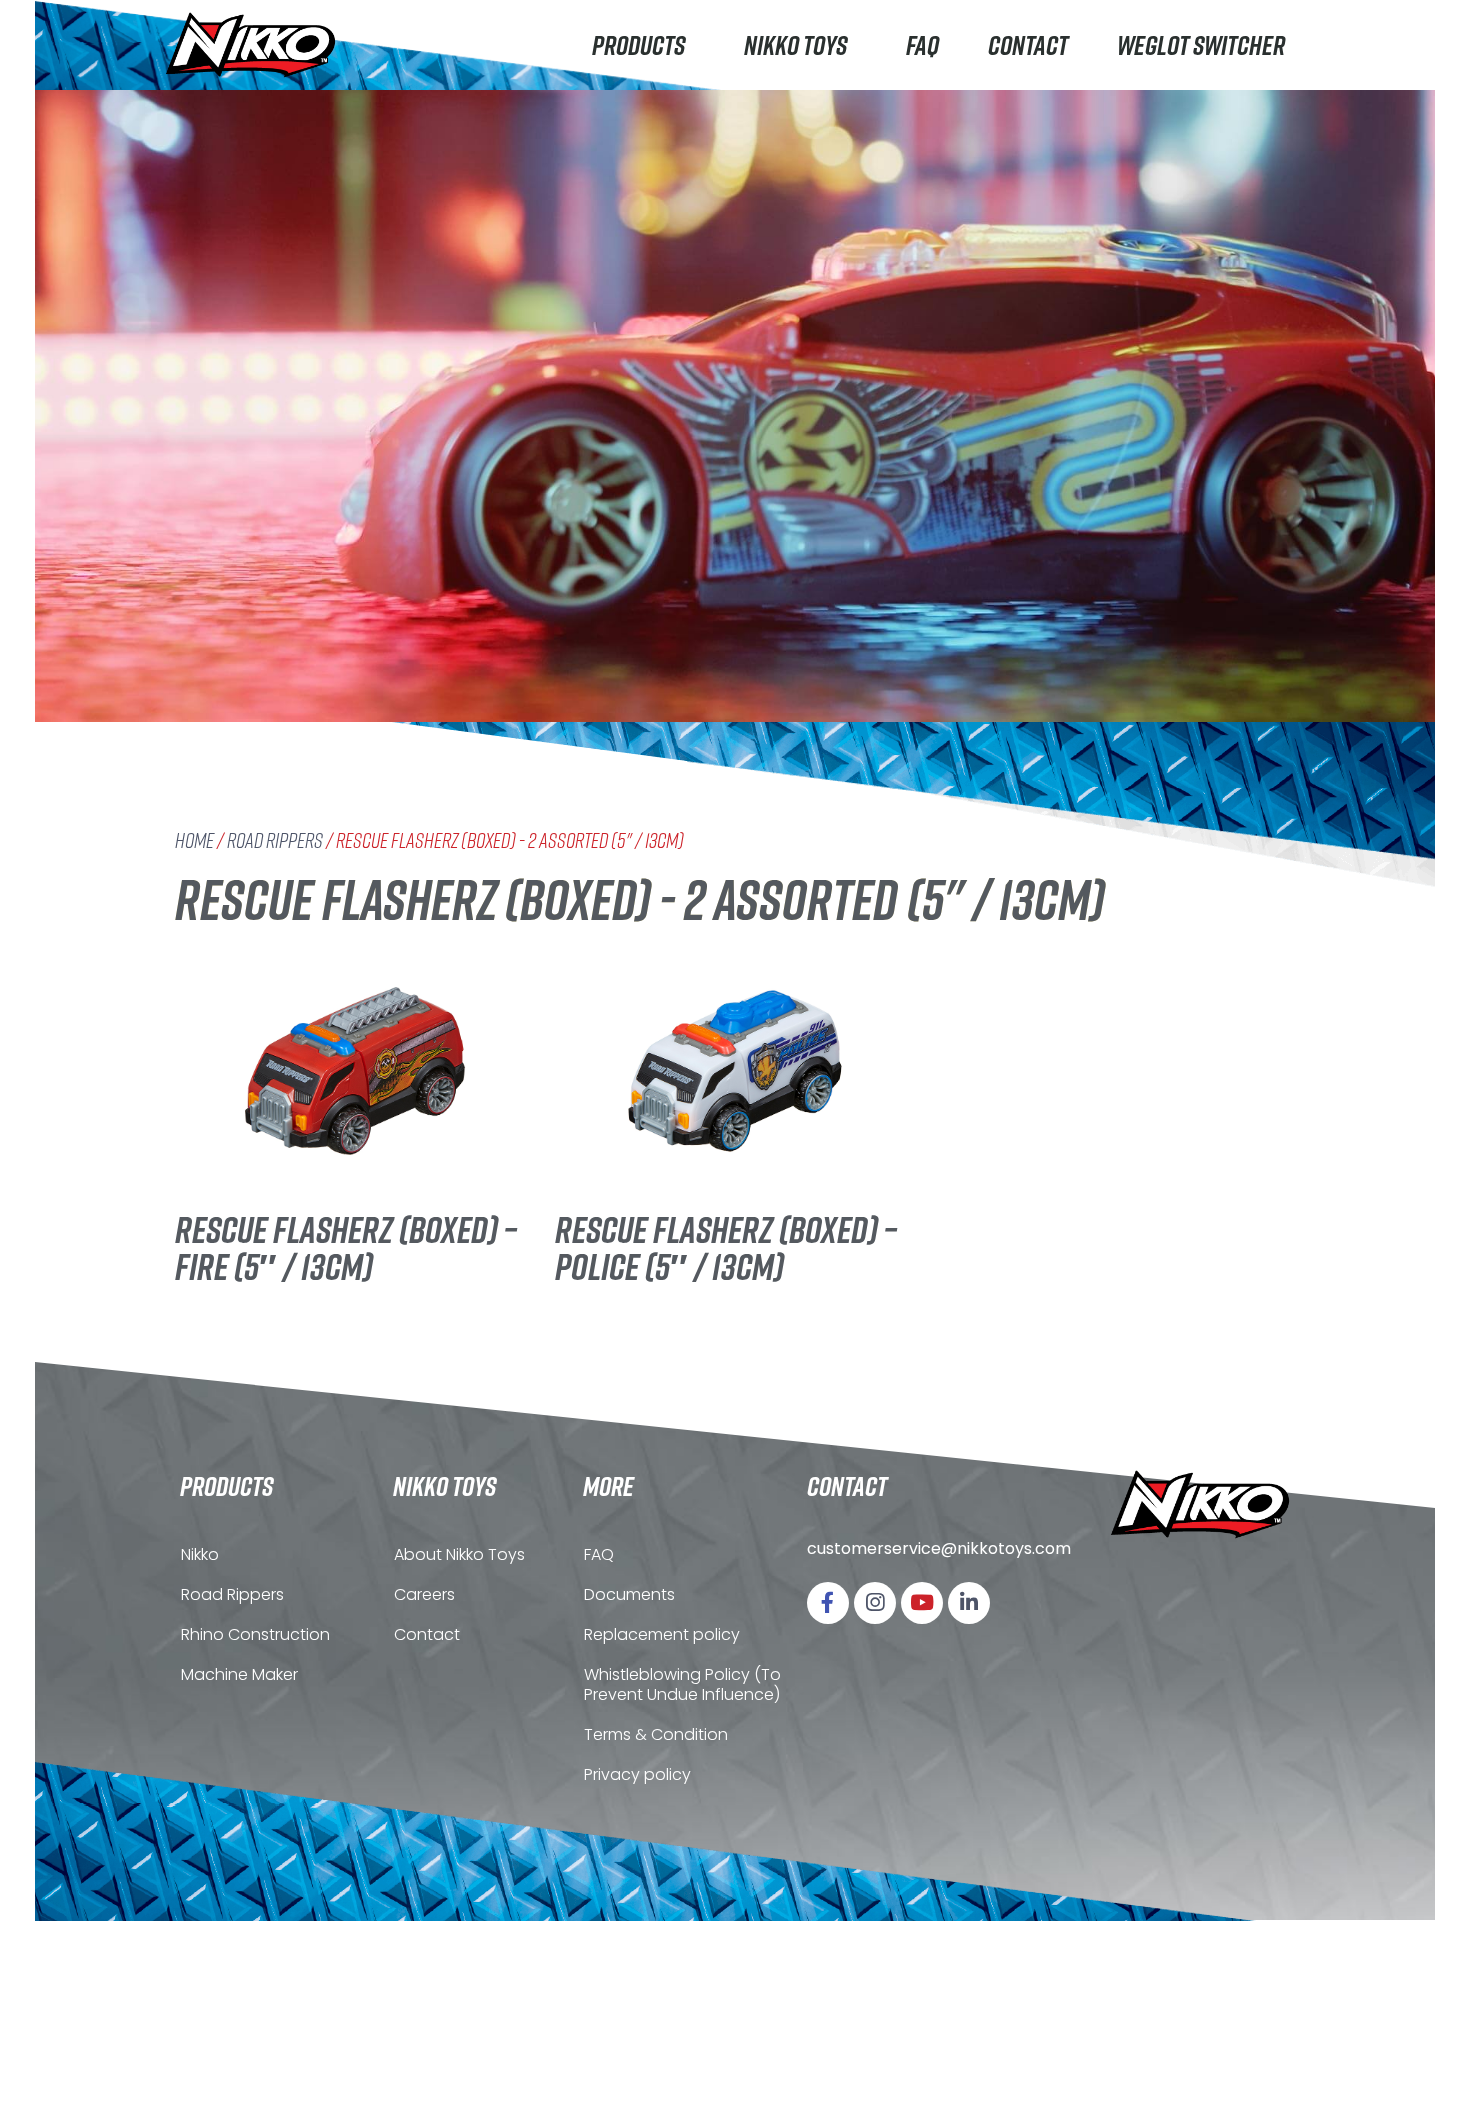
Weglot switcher (1201, 44)
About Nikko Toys (459, 1554)
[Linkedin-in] (969, 1603)
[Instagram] (875, 1603)
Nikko (200, 1554)
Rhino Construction (255, 1634)
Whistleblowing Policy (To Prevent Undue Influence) (682, 1684)
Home (194, 840)
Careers (424, 1594)
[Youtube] (922, 1603)
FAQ (922, 44)
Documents (629, 1594)
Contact (1028, 44)
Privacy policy (637, 1774)
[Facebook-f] (828, 1603)
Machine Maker (239, 1674)
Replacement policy (662, 1634)
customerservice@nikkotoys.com (939, 1548)
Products (638, 44)
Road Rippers (275, 840)
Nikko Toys (795, 44)
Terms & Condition (656, 1734)
